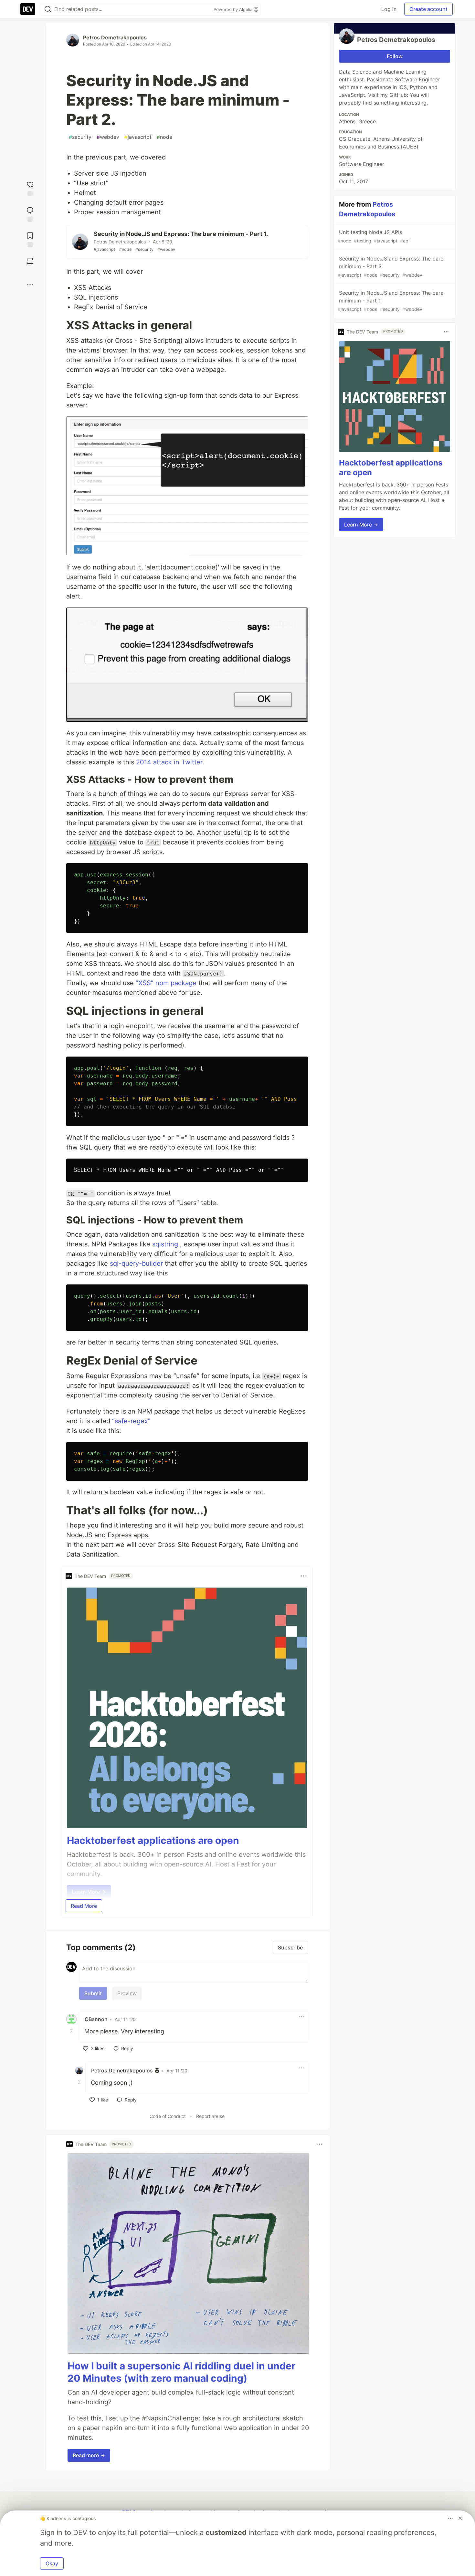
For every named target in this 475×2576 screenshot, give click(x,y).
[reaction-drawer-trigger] (30, 188)
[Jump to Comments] (30, 214)
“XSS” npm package (166, 983)
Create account (428, 9)
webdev (108, 137)
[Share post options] (30, 285)
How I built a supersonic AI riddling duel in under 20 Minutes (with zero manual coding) (181, 2372)
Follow (395, 56)
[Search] (48, 9)
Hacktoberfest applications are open (153, 1840)
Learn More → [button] (361, 525)
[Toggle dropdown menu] (303, 1576)
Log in (389, 9)
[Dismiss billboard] (460, 2518)
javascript (138, 137)
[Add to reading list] (30, 239)
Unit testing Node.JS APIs (374, 236)
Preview (127, 1993)
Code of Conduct (168, 2116)
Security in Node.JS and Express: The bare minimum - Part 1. (391, 301)
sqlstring (165, 1244)
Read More (84, 1906)
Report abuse (210, 2116)
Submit (93, 1993)
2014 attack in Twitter (169, 762)
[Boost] (30, 261)
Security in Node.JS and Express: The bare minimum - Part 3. (391, 266)
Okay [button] (52, 2563)
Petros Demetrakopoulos (115, 37)
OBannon (96, 2019)
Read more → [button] (89, 2455)
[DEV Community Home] (28, 9)
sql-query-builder (136, 1263)
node (164, 137)
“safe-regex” (131, 1421)
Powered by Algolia (234, 9)
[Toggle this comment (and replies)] (72, 2031)
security (80, 137)
